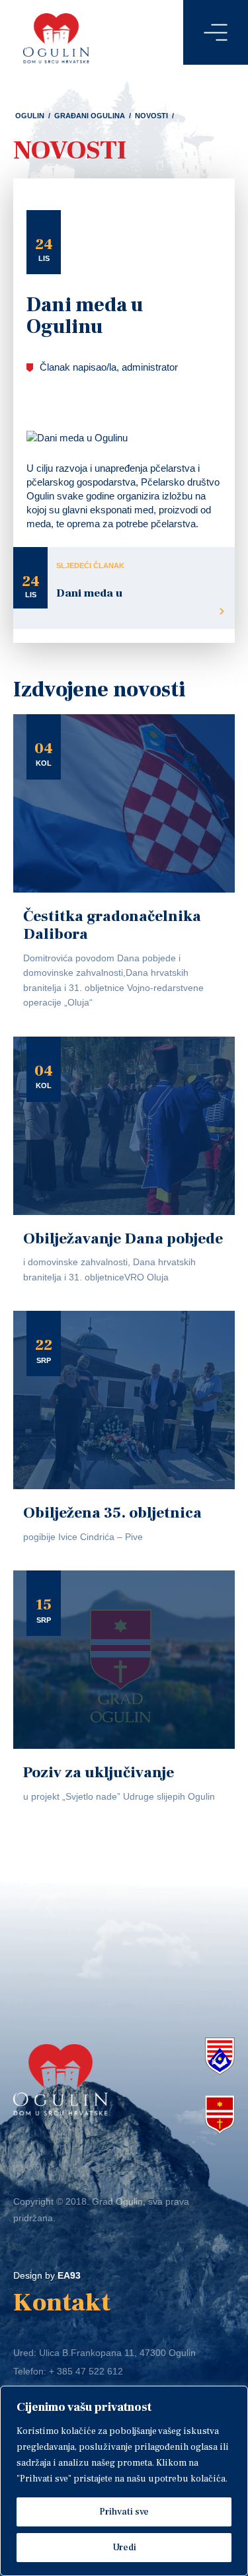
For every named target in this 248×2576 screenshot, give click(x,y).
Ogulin (30, 116)
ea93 (69, 2275)
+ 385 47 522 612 (86, 2371)
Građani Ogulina (90, 116)
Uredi (124, 2548)
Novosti (151, 116)
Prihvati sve (124, 2512)
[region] (124, 2481)
